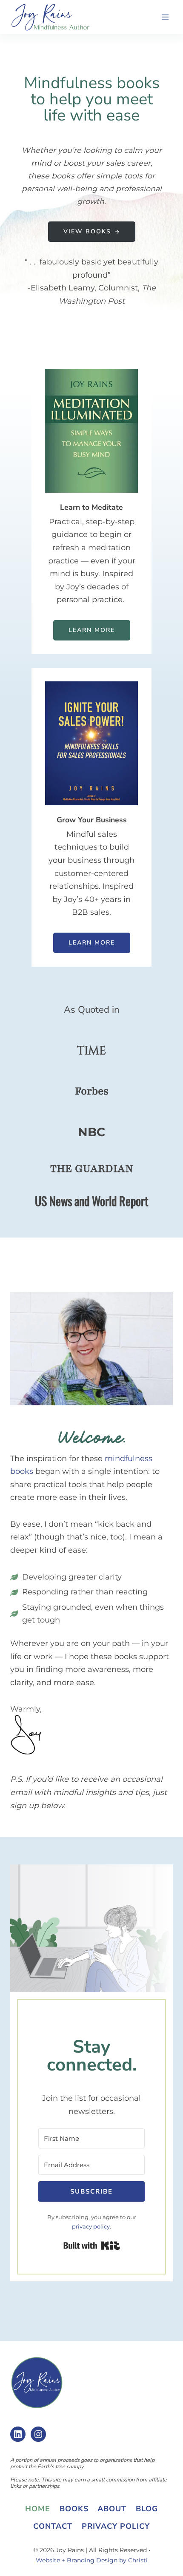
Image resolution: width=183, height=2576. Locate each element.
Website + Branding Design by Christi (92, 2560)
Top (173, 2564)
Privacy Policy (116, 2526)
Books (74, 2509)
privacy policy (91, 2226)
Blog (147, 2509)
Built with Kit (92, 2246)
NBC (91, 1132)
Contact (53, 2526)
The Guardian (92, 1169)
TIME (91, 1051)
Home (38, 2509)
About (112, 2509)
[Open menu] (165, 17)
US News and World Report (92, 1201)
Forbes (92, 1091)
